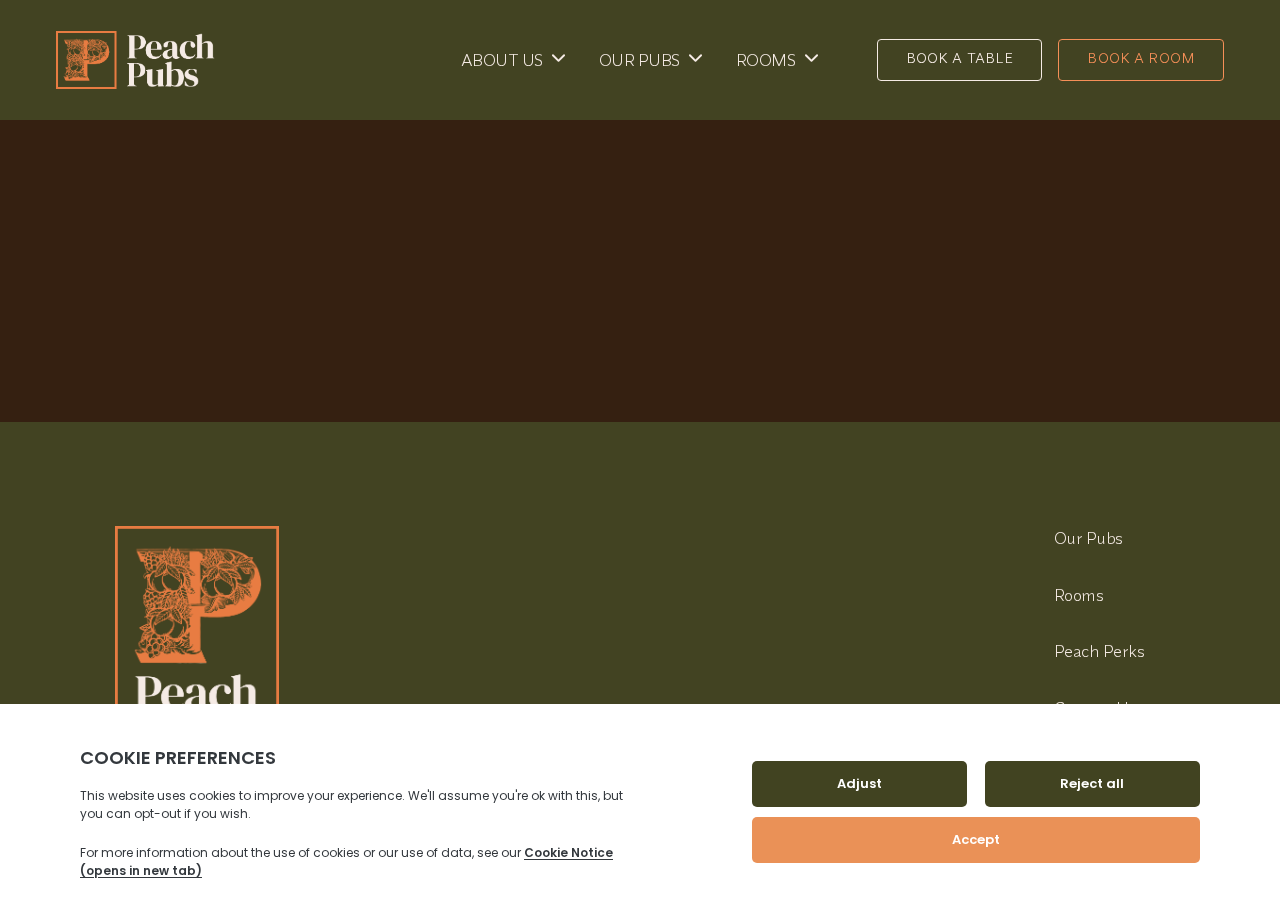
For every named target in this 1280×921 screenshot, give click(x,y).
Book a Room (1141, 58)
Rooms (766, 59)
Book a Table (960, 58)
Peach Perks (1099, 650)
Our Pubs (639, 59)
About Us (502, 59)
